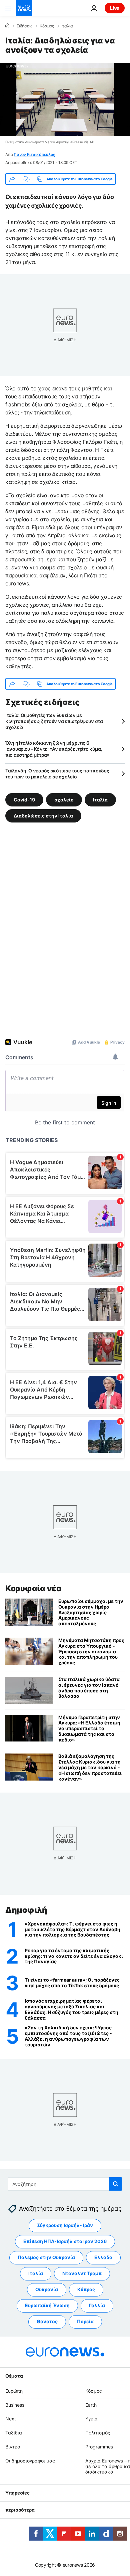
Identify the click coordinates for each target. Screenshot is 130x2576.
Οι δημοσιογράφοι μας (30, 2461)
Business (15, 2405)
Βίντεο (13, 2447)
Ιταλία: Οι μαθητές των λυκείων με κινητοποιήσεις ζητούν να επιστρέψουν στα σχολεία (54, 721)
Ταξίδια (14, 2433)
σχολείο (64, 800)
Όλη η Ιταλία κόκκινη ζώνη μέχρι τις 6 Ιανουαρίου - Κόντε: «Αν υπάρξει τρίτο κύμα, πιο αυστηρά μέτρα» (54, 749)
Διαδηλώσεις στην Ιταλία (43, 816)
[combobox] (65, 2184)
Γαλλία (97, 2305)
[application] (65, 99)
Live (115, 8)
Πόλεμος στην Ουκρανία (46, 2257)
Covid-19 (24, 800)
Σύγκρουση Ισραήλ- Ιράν (65, 2225)
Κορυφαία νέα (33, 1588)
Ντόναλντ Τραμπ (82, 2273)
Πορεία (85, 2321)
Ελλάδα (103, 2257)
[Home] (7, 26)
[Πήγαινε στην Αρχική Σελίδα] (24, 8)
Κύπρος (86, 2289)
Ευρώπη (14, 2391)
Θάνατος (47, 2321)
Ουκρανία (47, 2289)
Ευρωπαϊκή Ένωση (47, 2305)
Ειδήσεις (24, 26)
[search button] (116, 2184)
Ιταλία (67, 26)
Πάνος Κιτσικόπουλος (34, 154)
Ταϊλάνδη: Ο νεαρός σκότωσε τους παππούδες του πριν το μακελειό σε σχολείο (57, 774)
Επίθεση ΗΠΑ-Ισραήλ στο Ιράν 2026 (65, 2241)
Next (11, 2419)
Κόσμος (47, 26)
